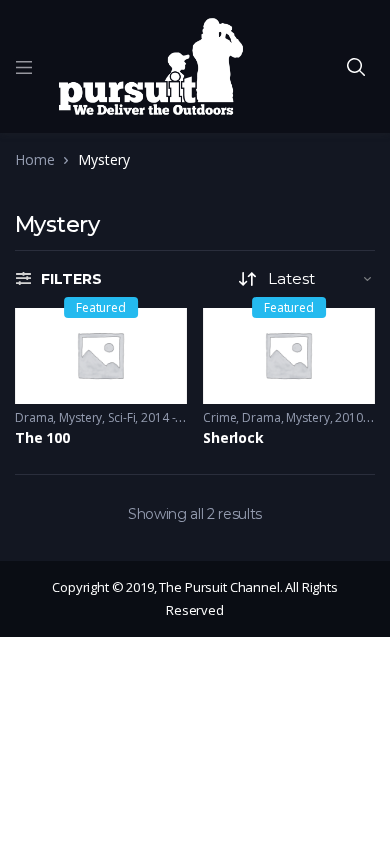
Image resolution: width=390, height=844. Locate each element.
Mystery (80, 417)
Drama (34, 417)
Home (34, 159)
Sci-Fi (121, 417)
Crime (219, 417)
